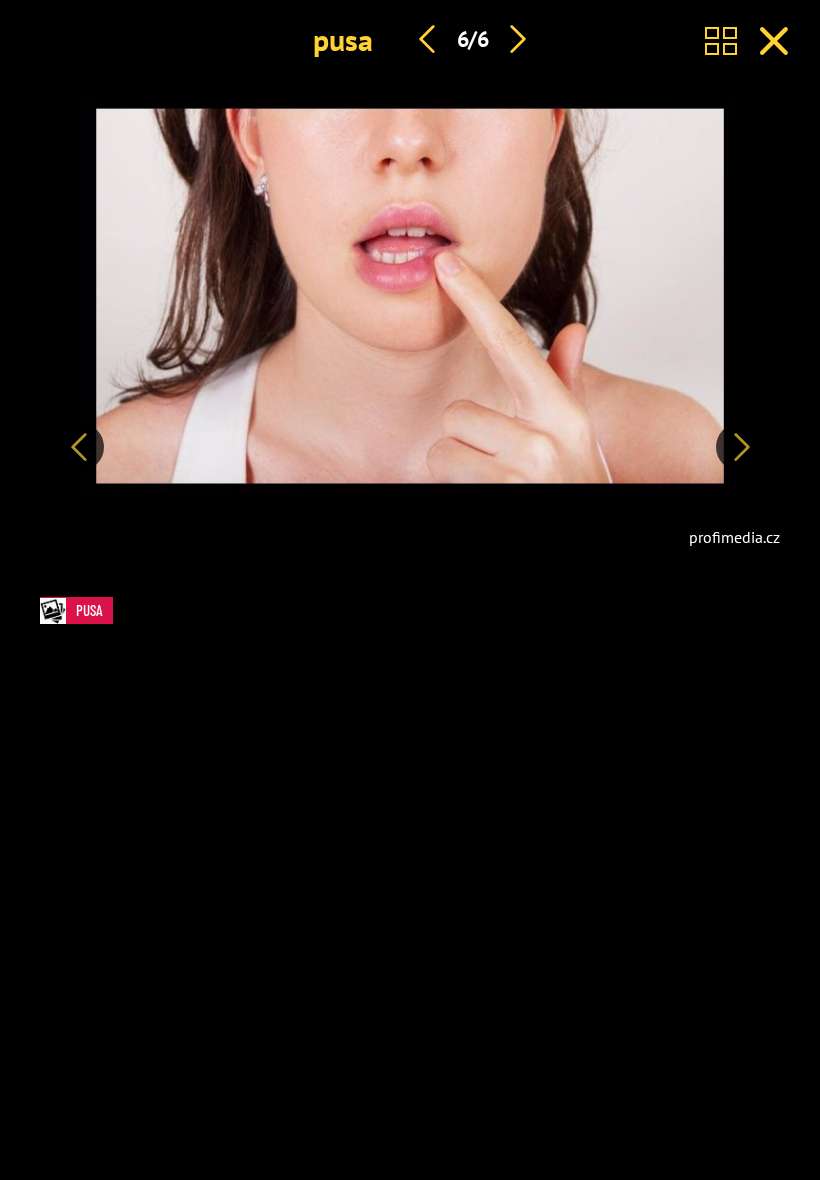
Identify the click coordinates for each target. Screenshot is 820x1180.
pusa (343, 39)
